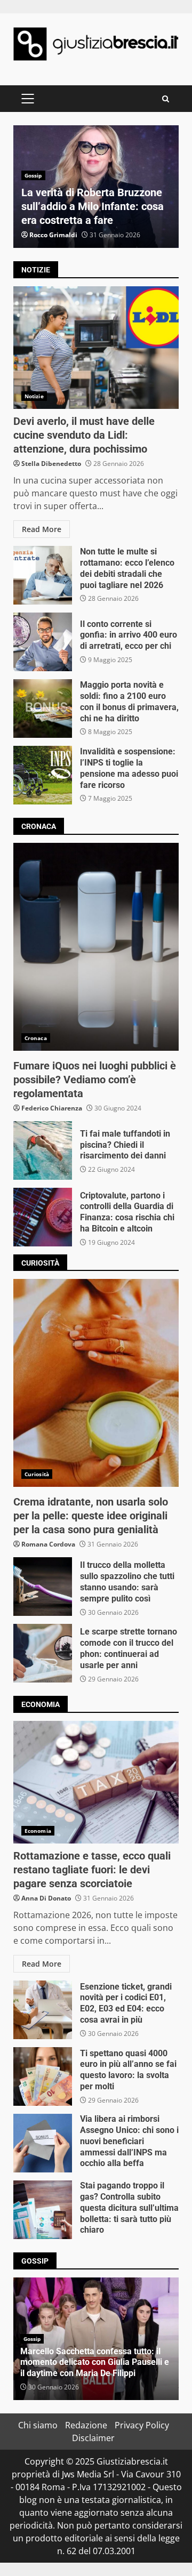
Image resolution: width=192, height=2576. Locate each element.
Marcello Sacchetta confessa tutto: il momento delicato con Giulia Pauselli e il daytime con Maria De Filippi (95, 2362)
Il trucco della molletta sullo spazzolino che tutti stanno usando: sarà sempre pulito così (43, 1587)
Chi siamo (38, 2425)
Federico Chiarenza (52, 1108)
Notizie (34, 396)
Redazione (86, 2425)
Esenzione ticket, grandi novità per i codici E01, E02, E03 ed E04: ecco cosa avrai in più (43, 2010)
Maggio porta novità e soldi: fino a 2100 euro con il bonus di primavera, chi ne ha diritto (43, 709)
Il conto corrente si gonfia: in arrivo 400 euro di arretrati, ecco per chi (43, 642)
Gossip (33, 175)
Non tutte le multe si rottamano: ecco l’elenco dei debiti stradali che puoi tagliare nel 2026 (43, 575)
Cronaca (36, 1038)
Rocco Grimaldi (53, 235)
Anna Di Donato (46, 1898)
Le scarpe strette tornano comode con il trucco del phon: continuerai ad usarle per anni (43, 1653)
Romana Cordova (48, 1544)
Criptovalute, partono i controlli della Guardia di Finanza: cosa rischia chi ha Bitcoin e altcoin (43, 1217)
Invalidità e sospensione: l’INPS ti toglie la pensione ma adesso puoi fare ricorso (43, 775)
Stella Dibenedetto (51, 464)
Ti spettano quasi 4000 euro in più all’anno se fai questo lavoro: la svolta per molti (43, 2076)
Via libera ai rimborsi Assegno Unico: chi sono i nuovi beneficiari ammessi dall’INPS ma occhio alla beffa (43, 2143)
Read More (42, 529)
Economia (38, 1831)
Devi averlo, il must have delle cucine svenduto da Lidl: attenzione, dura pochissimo (96, 348)
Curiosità (37, 1474)
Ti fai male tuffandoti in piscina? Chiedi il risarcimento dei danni (43, 1150)
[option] (96, 187)
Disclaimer (93, 2438)
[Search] (166, 99)
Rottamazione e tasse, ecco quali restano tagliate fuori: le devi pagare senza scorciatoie (96, 1782)
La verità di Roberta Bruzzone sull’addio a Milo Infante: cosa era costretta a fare (93, 206)
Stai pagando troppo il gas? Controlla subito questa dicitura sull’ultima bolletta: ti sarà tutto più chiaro (43, 2210)
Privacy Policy (142, 2425)
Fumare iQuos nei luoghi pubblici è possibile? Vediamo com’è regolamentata (96, 947)
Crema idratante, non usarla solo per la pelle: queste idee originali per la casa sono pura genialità (96, 1383)
